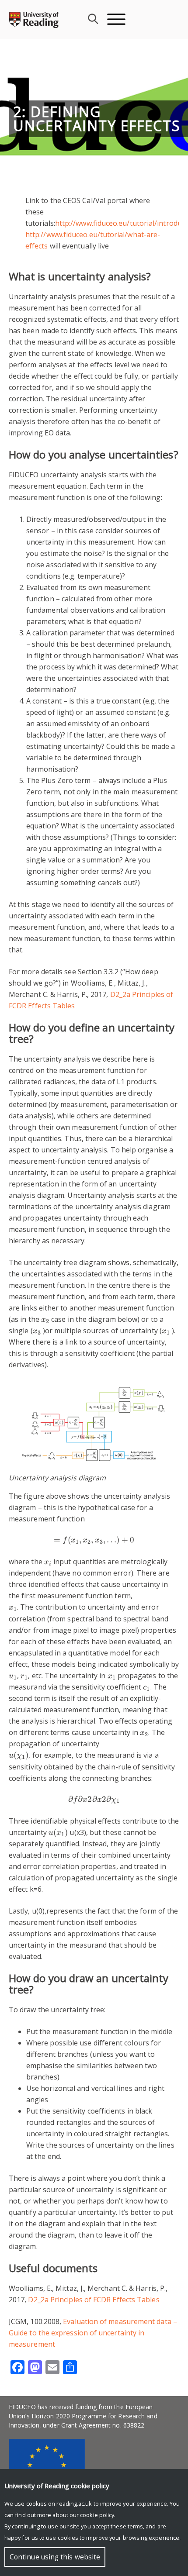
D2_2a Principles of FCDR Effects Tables (94, 2300)
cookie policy (97, 2515)
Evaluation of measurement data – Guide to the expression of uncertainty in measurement (93, 2333)
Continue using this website (55, 2557)
